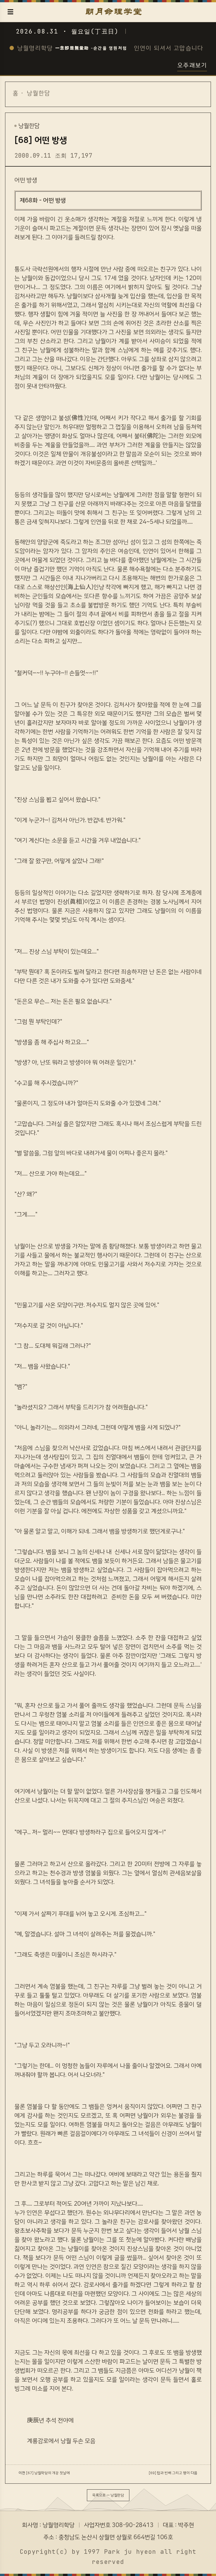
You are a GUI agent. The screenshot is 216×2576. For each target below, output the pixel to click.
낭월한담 (39, 93)
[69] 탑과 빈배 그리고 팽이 (169, 2473)
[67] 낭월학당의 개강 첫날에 (48, 2473)
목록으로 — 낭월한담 (108, 2495)
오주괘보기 (192, 65)
